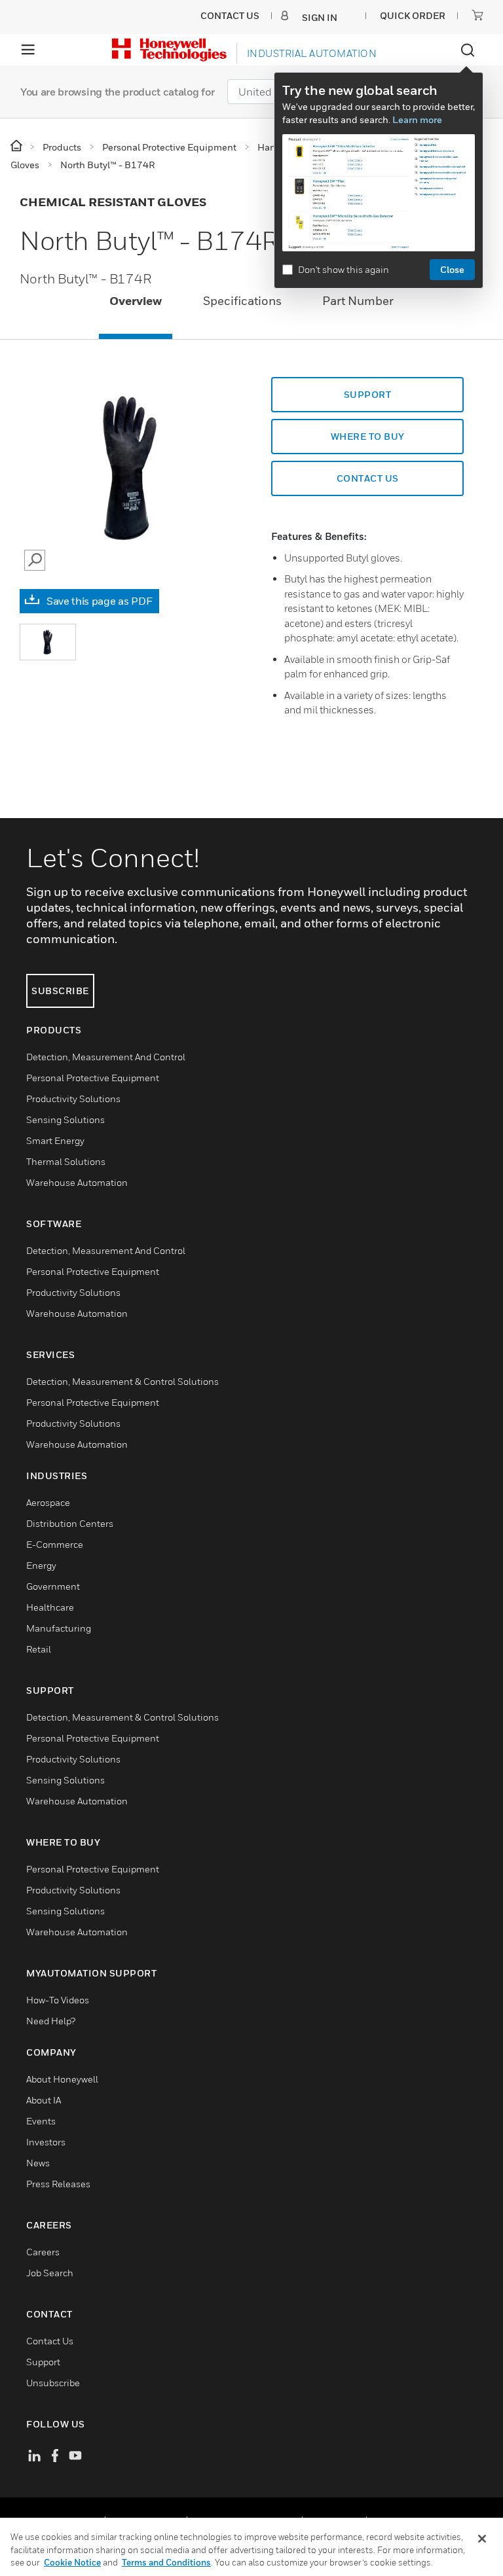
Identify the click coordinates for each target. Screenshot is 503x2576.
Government (53, 1586)
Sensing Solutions (65, 1119)
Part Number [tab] (358, 301)
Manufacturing (59, 1628)
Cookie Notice (72, 2562)
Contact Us (50, 2341)
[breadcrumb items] (17, 146)
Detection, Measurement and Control (106, 1057)
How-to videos (58, 2000)
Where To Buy (368, 436)
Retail (39, 1649)
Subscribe (60, 991)
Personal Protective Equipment (93, 1078)
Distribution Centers (70, 1523)
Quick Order (413, 15)
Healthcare (50, 1607)
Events (41, 2121)
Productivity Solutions (73, 1099)
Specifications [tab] (242, 301)
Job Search (50, 2273)
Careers (43, 2252)
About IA (44, 2100)
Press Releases (58, 2184)
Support (368, 394)
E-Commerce (55, 1544)
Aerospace (48, 1502)
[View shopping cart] (477, 15)
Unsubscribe (53, 2383)
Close (452, 269)
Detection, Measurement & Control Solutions (122, 1381)
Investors (46, 2142)
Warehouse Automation (77, 1182)
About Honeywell (62, 2079)
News (38, 2163)
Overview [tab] (136, 301)
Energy (41, 1565)
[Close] (482, 2539)
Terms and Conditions (166, 2562)
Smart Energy (55, 1140)
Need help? (51, 2021)
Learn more (417, 119)
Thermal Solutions (66, 1161)
